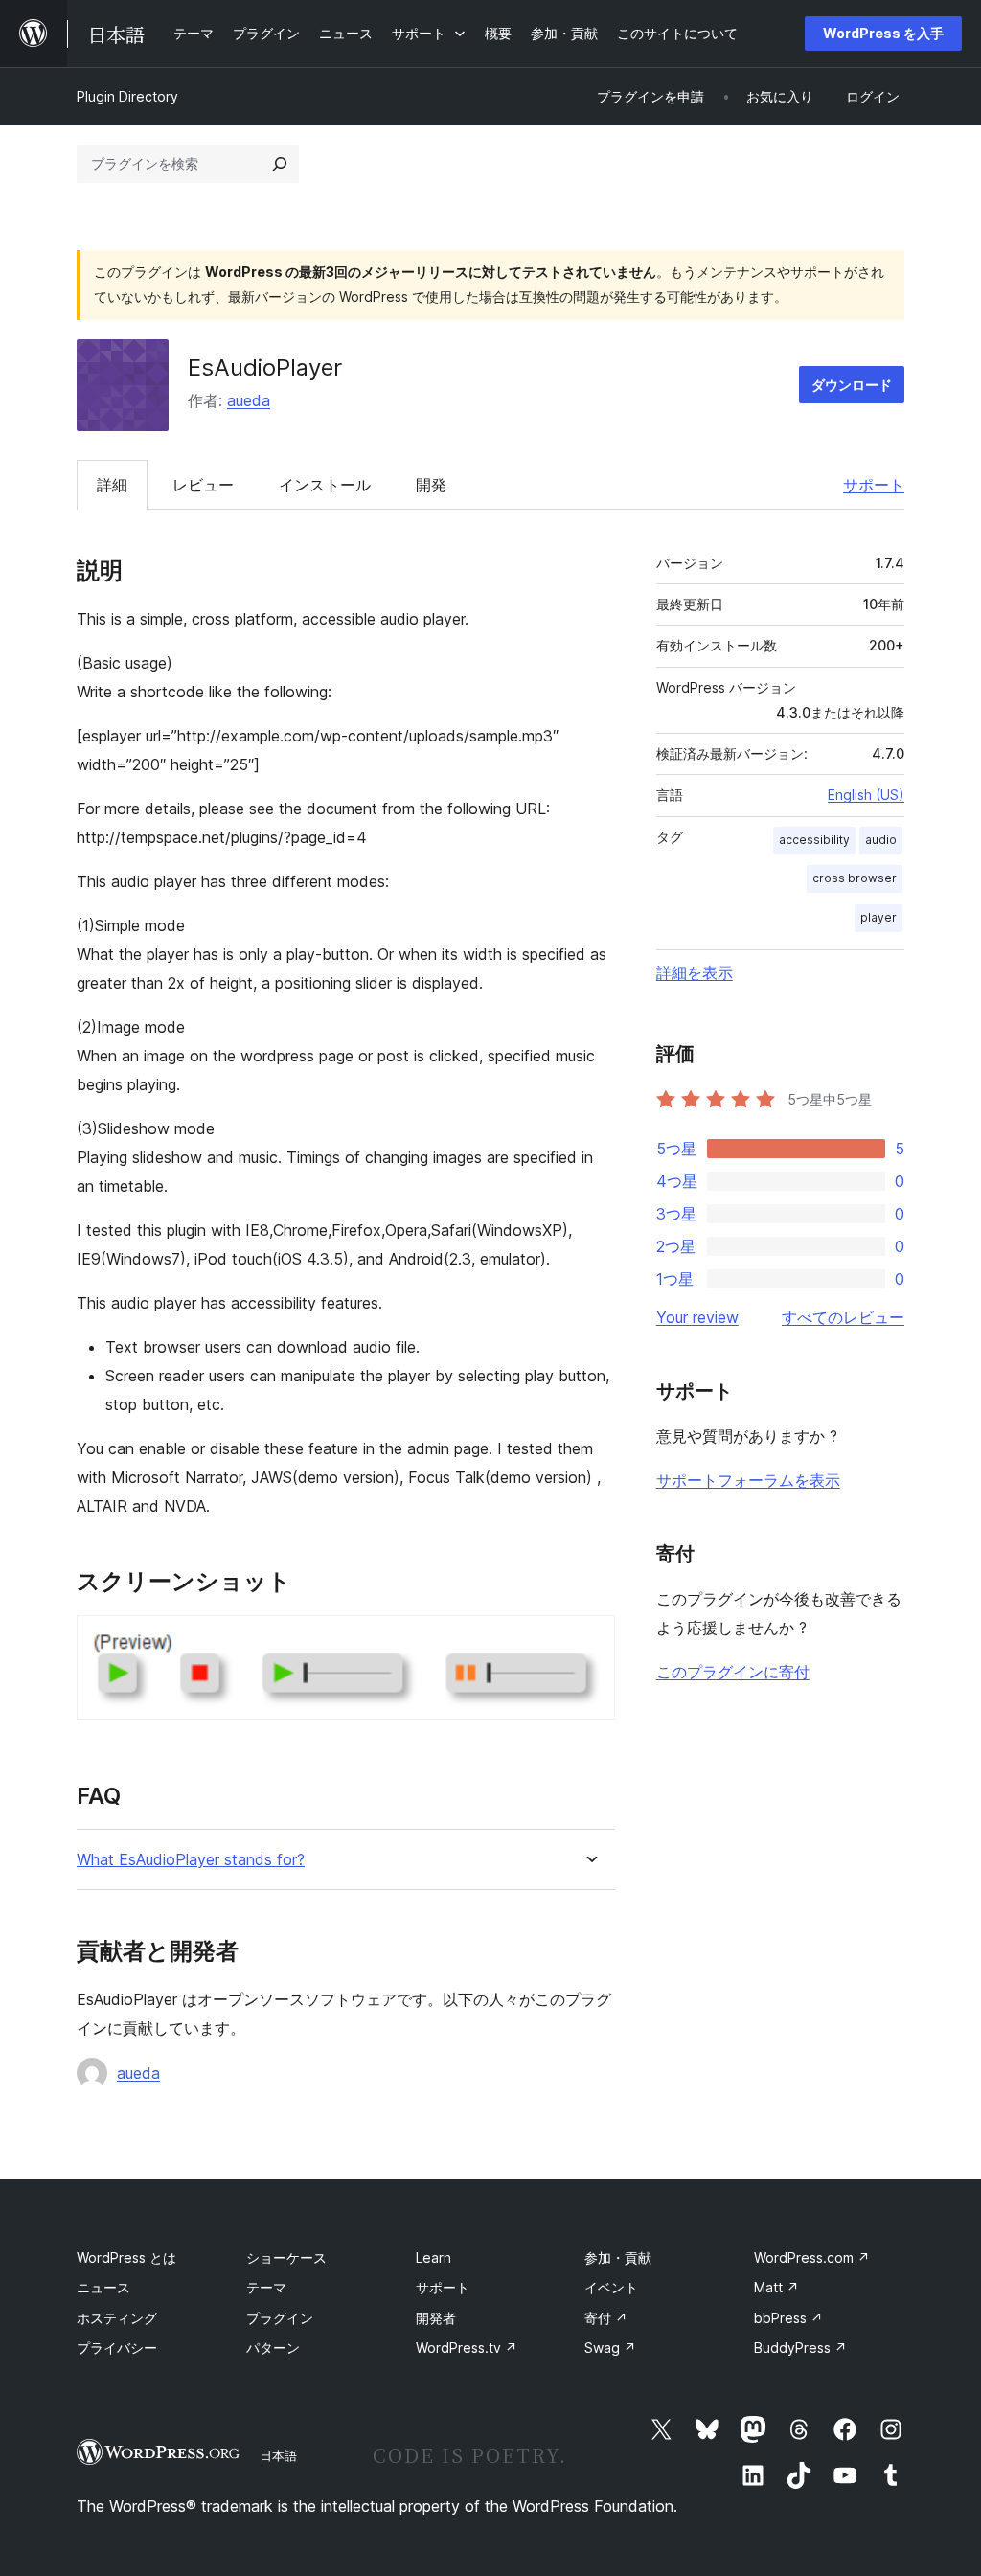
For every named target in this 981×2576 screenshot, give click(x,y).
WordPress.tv (467, 2348)
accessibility (814, 840)
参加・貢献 (618, 2257)
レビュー (203, 485)
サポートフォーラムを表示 (748, 1480)
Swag (610, 2348)
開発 (431, 485)
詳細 (112, 485)
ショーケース (286, 2257)
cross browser (855, 878)
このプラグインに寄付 (733, 1672)
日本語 (278, 2455)
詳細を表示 (695, 972)
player (878, 917)
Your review (697, 1317)
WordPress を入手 (883, 33)
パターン (273, 2348)
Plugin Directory (127, 96)
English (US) (866, 795)
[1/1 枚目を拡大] (589, 1641)
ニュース (103, 2287)
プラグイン (280, 2318)
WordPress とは (126, 2257)
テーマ (266, 2287)
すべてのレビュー (843, 1317)
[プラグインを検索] (280, 164)
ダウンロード (852, 385)
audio (881, 840)
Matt (776, 2287)
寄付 (606, 2318)
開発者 (436, 2318)
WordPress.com (812, 2257)
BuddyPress (800, 2348)
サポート (874, 485)
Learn (433, 2257)
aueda (249, 400)
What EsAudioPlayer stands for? (191, 1860)
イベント (611, 2287)
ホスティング (117, 2318)
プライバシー (117, 2348)
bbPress (788, 2318)
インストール (325, 485)
